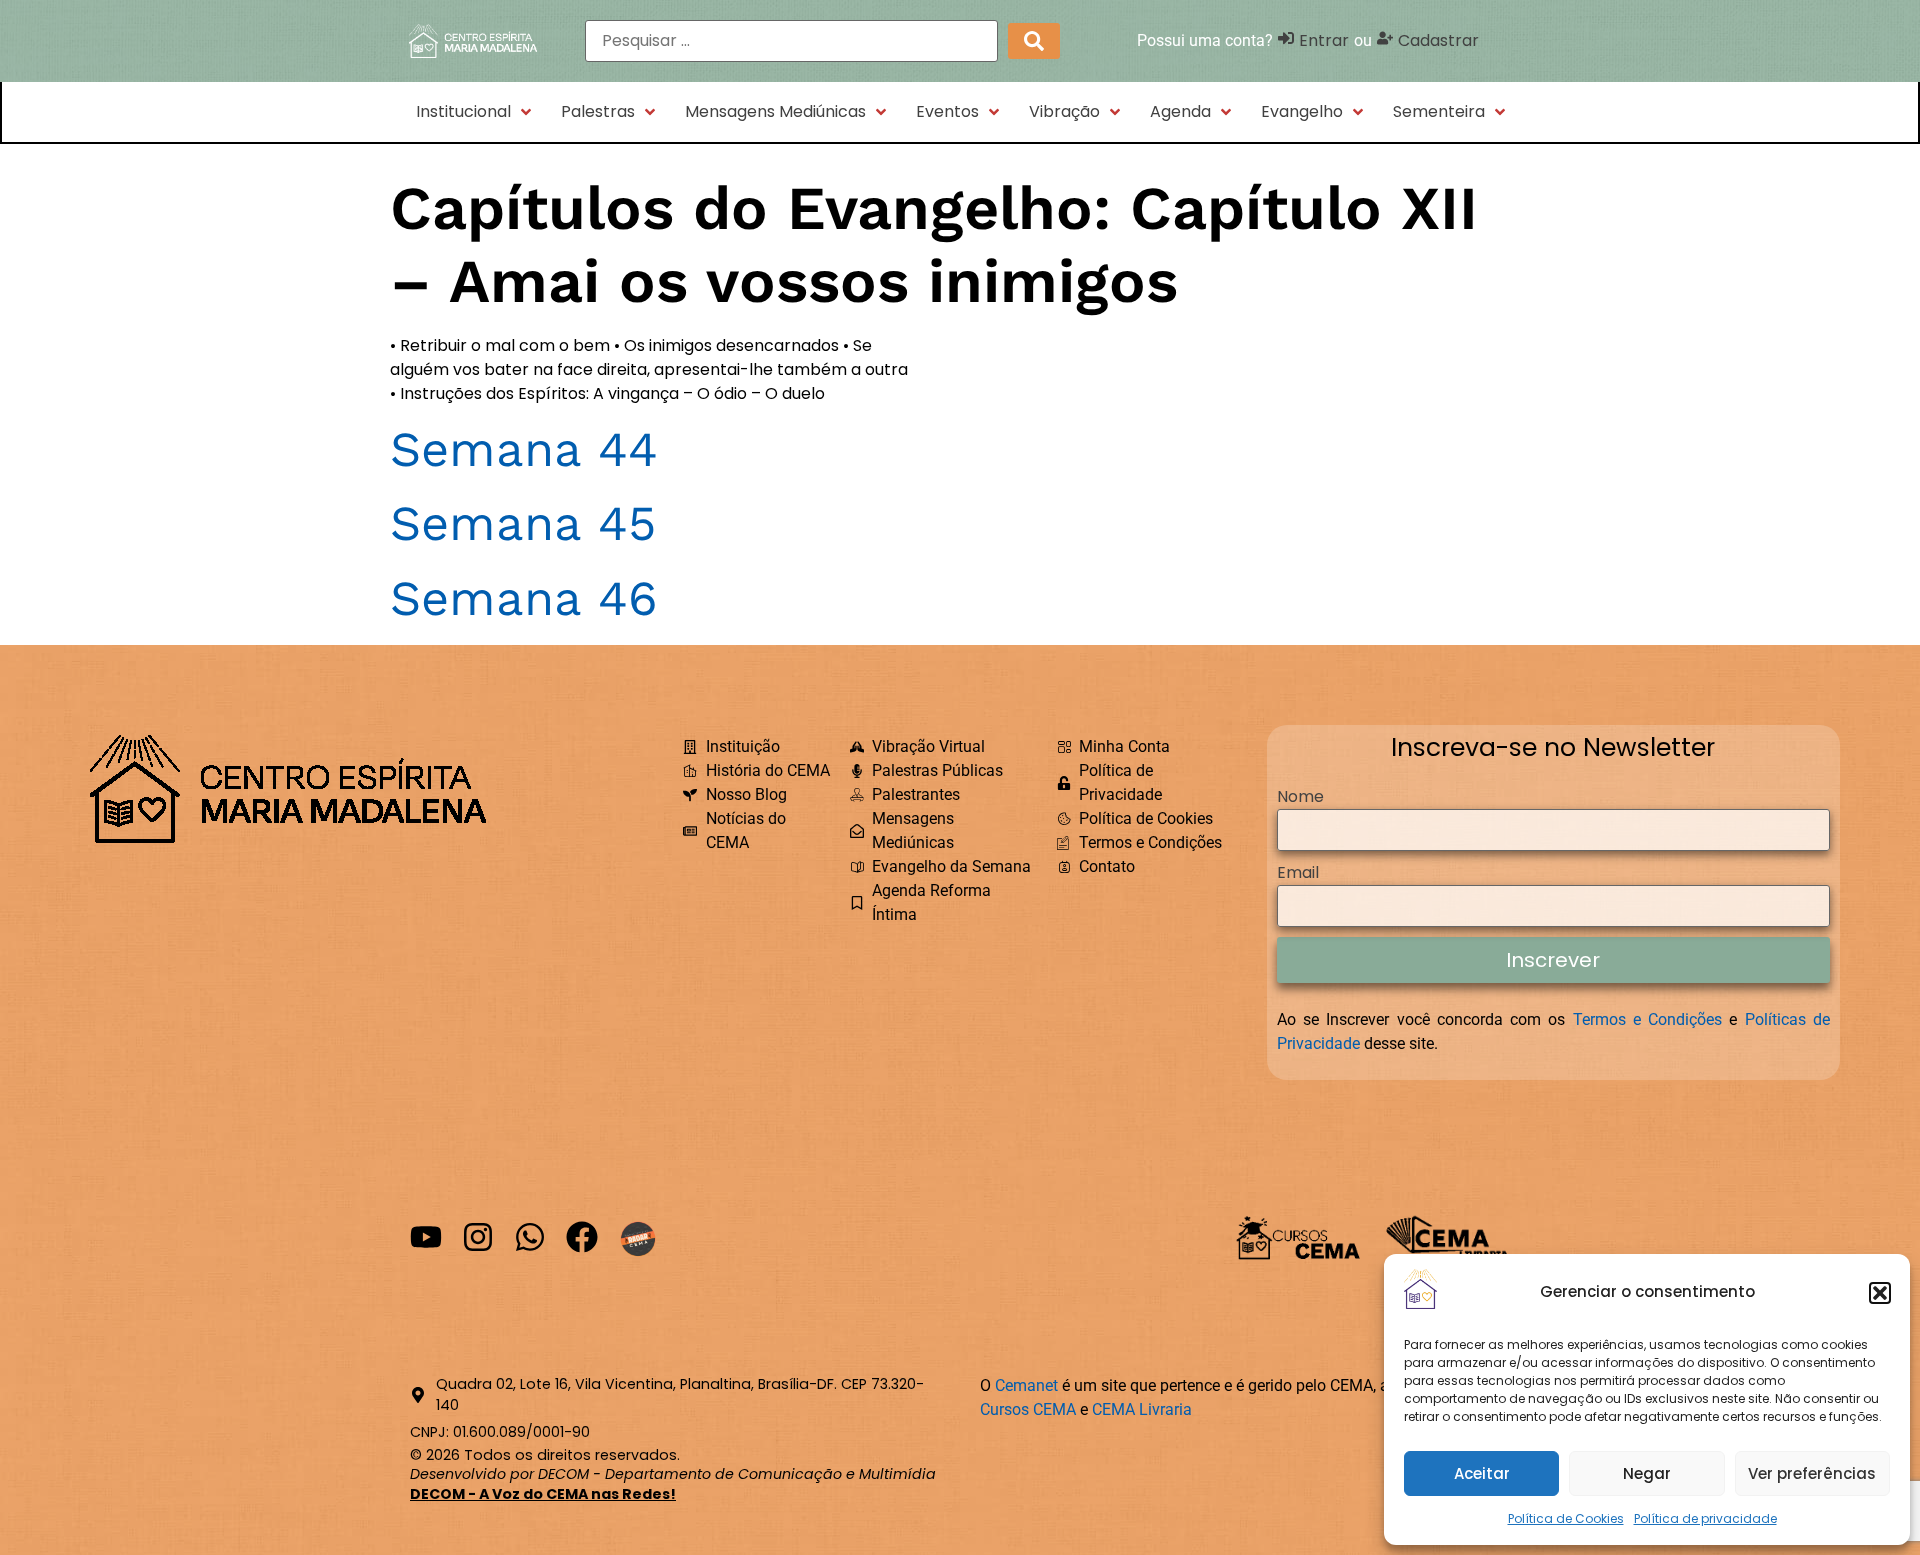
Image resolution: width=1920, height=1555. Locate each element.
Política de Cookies (1566, 1518)
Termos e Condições (1648, 1019)
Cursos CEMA (1028, 1409)
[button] (1880, 1293)
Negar (1647, 1473)
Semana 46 (524, 598)
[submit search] (1034, 41)
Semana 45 (523, 523)
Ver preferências (1812, 1473)
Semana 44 (524, 449)
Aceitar (1482, 1473)
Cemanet (1026, 1385)
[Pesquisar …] (791, 41)
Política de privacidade (1705, 1518)
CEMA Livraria (1142, 1409)
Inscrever (1553, 960)
